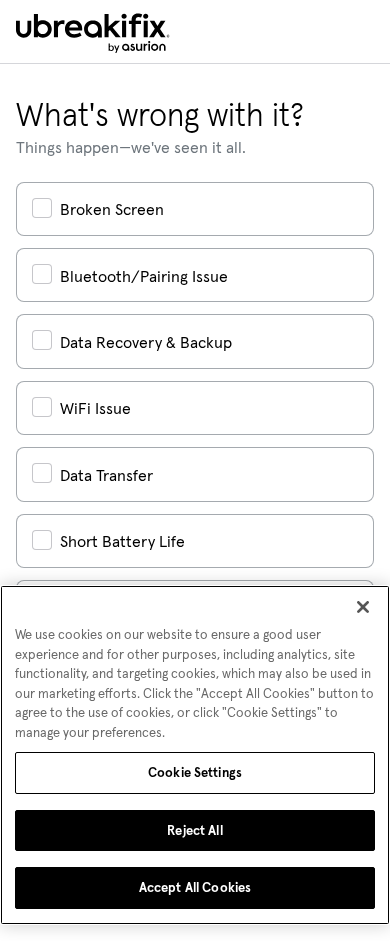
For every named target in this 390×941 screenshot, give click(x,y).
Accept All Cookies (195, 887)
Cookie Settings (195, 772)
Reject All (194, 830)
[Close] (363, 607)
